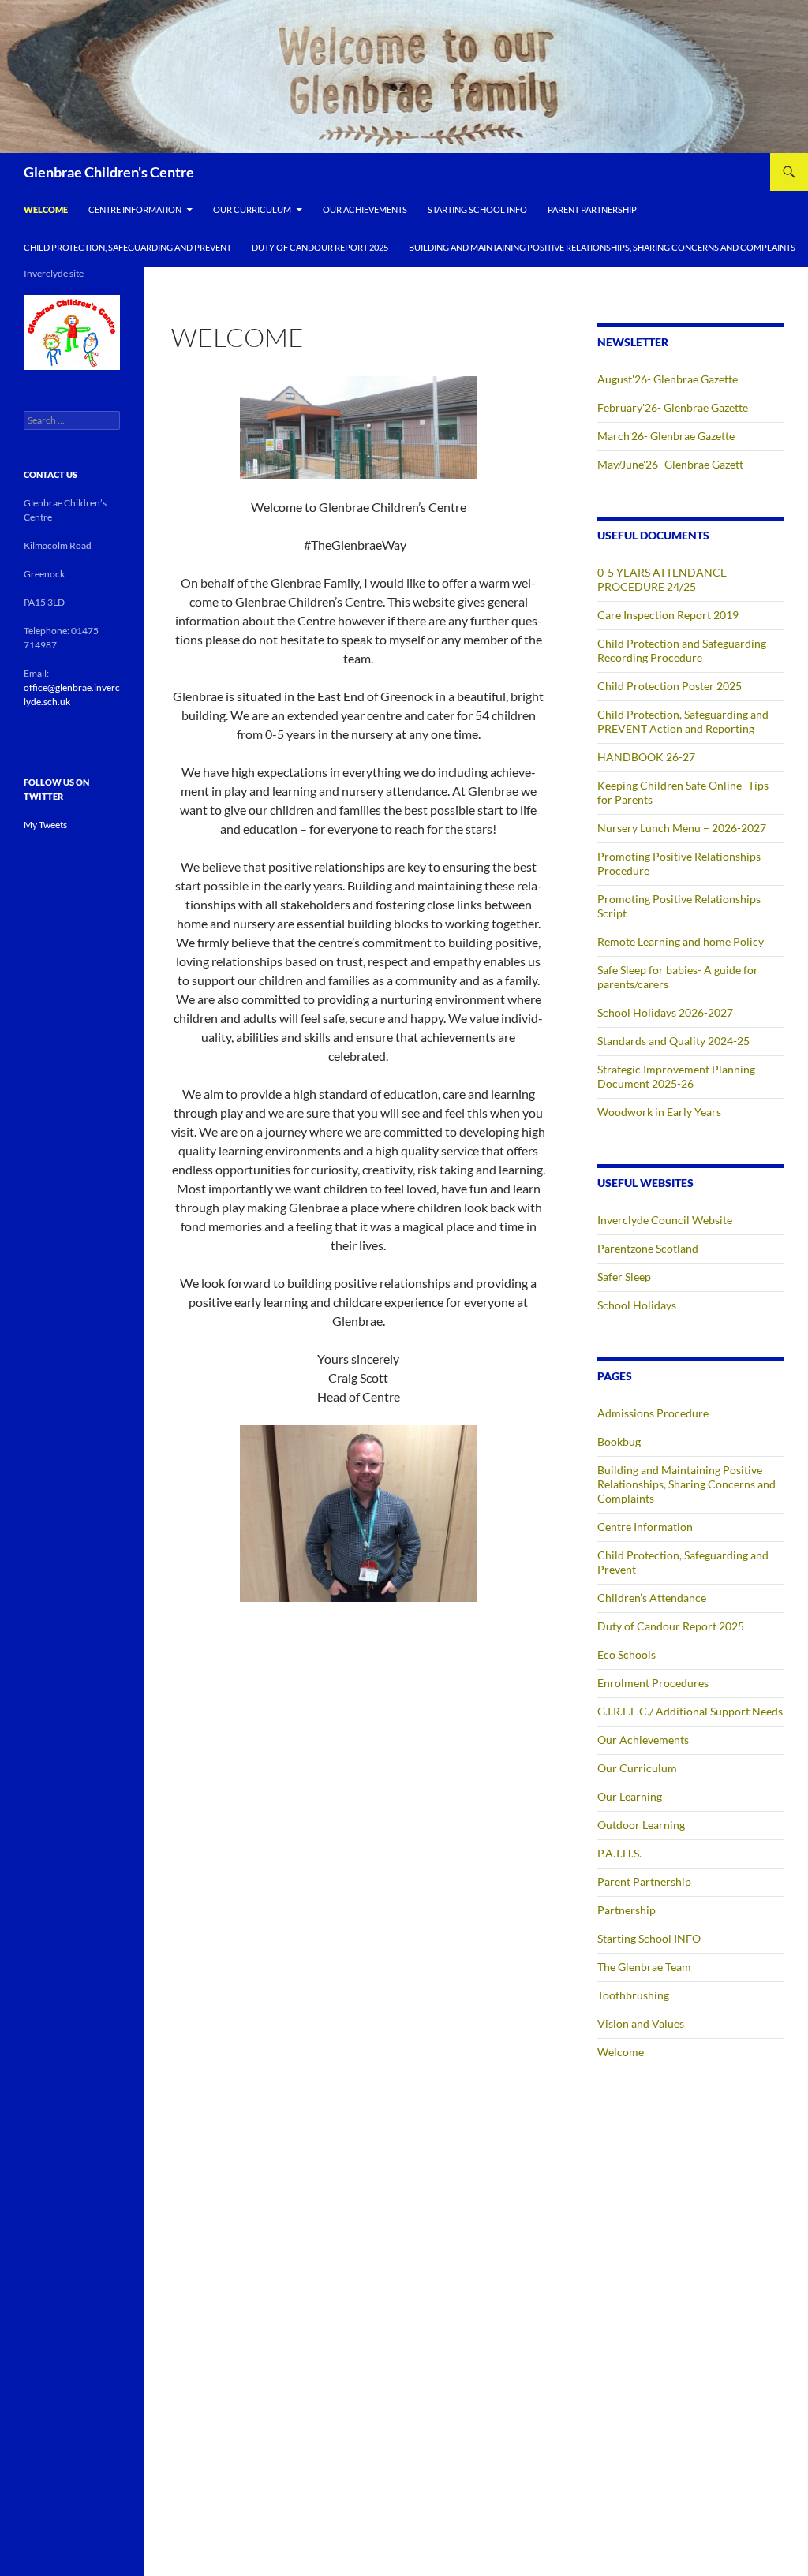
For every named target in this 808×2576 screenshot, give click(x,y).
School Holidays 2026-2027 (665, 1012)
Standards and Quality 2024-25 (673, 1041)
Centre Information (135, 209)
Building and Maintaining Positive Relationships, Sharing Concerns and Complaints (602, 247)
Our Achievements (365, 209)
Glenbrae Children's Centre (109, 172)
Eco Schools (627, 1654)
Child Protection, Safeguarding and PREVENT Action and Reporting (683, 721)
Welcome (46, 209)
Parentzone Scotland (648, 1248)
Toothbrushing (633, 1995)
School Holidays (637, 1305)
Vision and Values (641, 2023)
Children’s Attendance (652, 1598)
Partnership (627, 1910)
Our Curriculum (252, 209)
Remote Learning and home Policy (681, 941)
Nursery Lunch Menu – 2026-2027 (682, 828)
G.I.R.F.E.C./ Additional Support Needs (690, 1711)
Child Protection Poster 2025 (670, 686)
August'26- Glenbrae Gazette (668, 379)
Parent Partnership (592, 209)
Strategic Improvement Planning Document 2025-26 (676, 1076)
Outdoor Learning (641, 1825)
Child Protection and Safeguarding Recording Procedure (682, 650)
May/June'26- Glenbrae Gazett (670, 464)
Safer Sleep (624, 1277)
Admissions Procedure (653, 1413)
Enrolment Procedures (653, 1683)
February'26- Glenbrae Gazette (673, 407)
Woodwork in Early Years (659, 1112)
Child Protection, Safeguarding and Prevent (127, 247)
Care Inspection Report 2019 (668, 615)
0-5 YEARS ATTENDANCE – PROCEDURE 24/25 (666, 579)
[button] (72, 332)
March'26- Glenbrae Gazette (666, 436)
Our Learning (630, 1796)
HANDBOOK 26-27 (646, 757)
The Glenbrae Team (644, 1967)
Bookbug (619, 1441)
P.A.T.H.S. (619, 1853)
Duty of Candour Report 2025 (320, 247)
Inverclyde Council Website (665, 1220)
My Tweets (45, 825)
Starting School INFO (477, 209)
